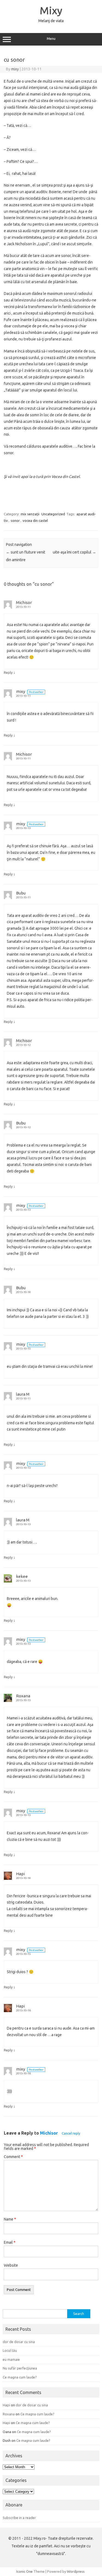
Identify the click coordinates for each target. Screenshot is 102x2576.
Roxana (23, 1696)
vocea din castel (35, 520)
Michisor (49, 2133)
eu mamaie (11, 2359)
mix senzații (30, 514)
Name (10, 2219)
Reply (8, 672)
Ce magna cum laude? (20, 2377)
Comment (13, 2157)
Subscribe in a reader (19, 2518)
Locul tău (10, 2350)
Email (10, 2242)
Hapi (20, 1874)
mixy (15, 69)
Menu (51, 39)
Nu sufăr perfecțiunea (20, 2368)
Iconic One (24, 2571)
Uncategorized (53, 514)
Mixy (51, 10)
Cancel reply (71, 2133)
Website (11, 2265)
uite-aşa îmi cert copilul (74, 552)
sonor (15, 520)
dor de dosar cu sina (19, 2342)
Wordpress (76, 2571)
